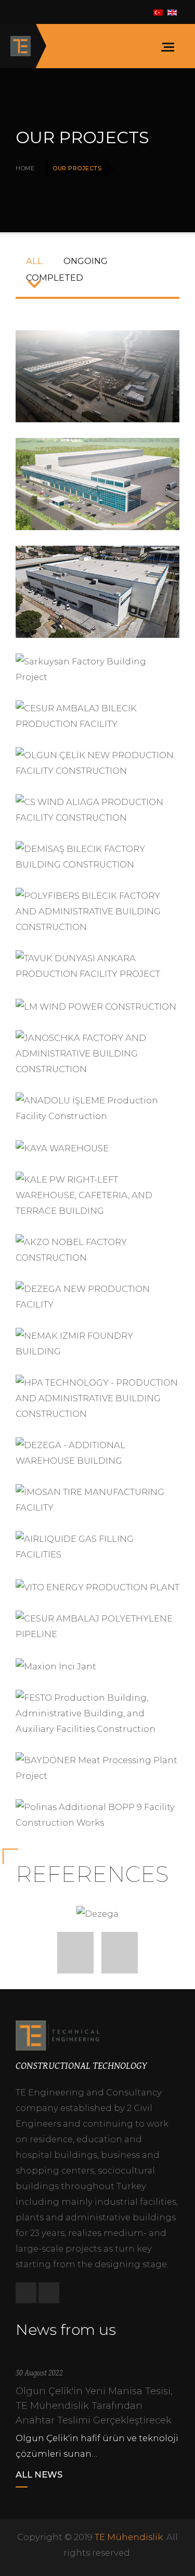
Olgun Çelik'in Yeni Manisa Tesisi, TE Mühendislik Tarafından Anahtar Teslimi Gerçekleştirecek (94, 2406)
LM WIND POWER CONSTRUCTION (96, 1012)
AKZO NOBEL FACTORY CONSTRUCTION (98, 1248)
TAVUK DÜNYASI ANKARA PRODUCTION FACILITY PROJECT (97, 964)
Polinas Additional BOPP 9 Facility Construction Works (98, 1813)
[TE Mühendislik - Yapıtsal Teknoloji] (21, 46)
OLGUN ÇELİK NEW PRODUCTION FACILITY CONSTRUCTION (98, 761)
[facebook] (26, 2293)
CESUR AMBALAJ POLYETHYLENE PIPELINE (98, 1625)
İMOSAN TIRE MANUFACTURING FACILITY (98, 1498)
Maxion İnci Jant (56, 1672)
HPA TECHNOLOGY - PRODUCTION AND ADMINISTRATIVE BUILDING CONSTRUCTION (97, 1397)
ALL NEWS (39, 2474)
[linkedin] (49, 2293)
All (34, 261)
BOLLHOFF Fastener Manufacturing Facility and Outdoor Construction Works (98, 590)
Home (25, 168)
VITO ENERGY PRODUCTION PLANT (97, 1592)
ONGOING (86, 261)
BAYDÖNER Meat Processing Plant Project (97, 1766)
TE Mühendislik (129, 2537)
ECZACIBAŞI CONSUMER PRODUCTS (97, 375)
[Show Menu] (171, 46)
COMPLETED (55, 278)
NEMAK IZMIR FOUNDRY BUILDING (98, 1342)
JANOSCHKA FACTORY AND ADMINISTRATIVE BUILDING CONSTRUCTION (97, 1052)
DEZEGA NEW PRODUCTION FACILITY (97, 1295)
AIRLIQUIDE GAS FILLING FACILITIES (97, 1545)
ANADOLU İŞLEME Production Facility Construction (98, 1107)
